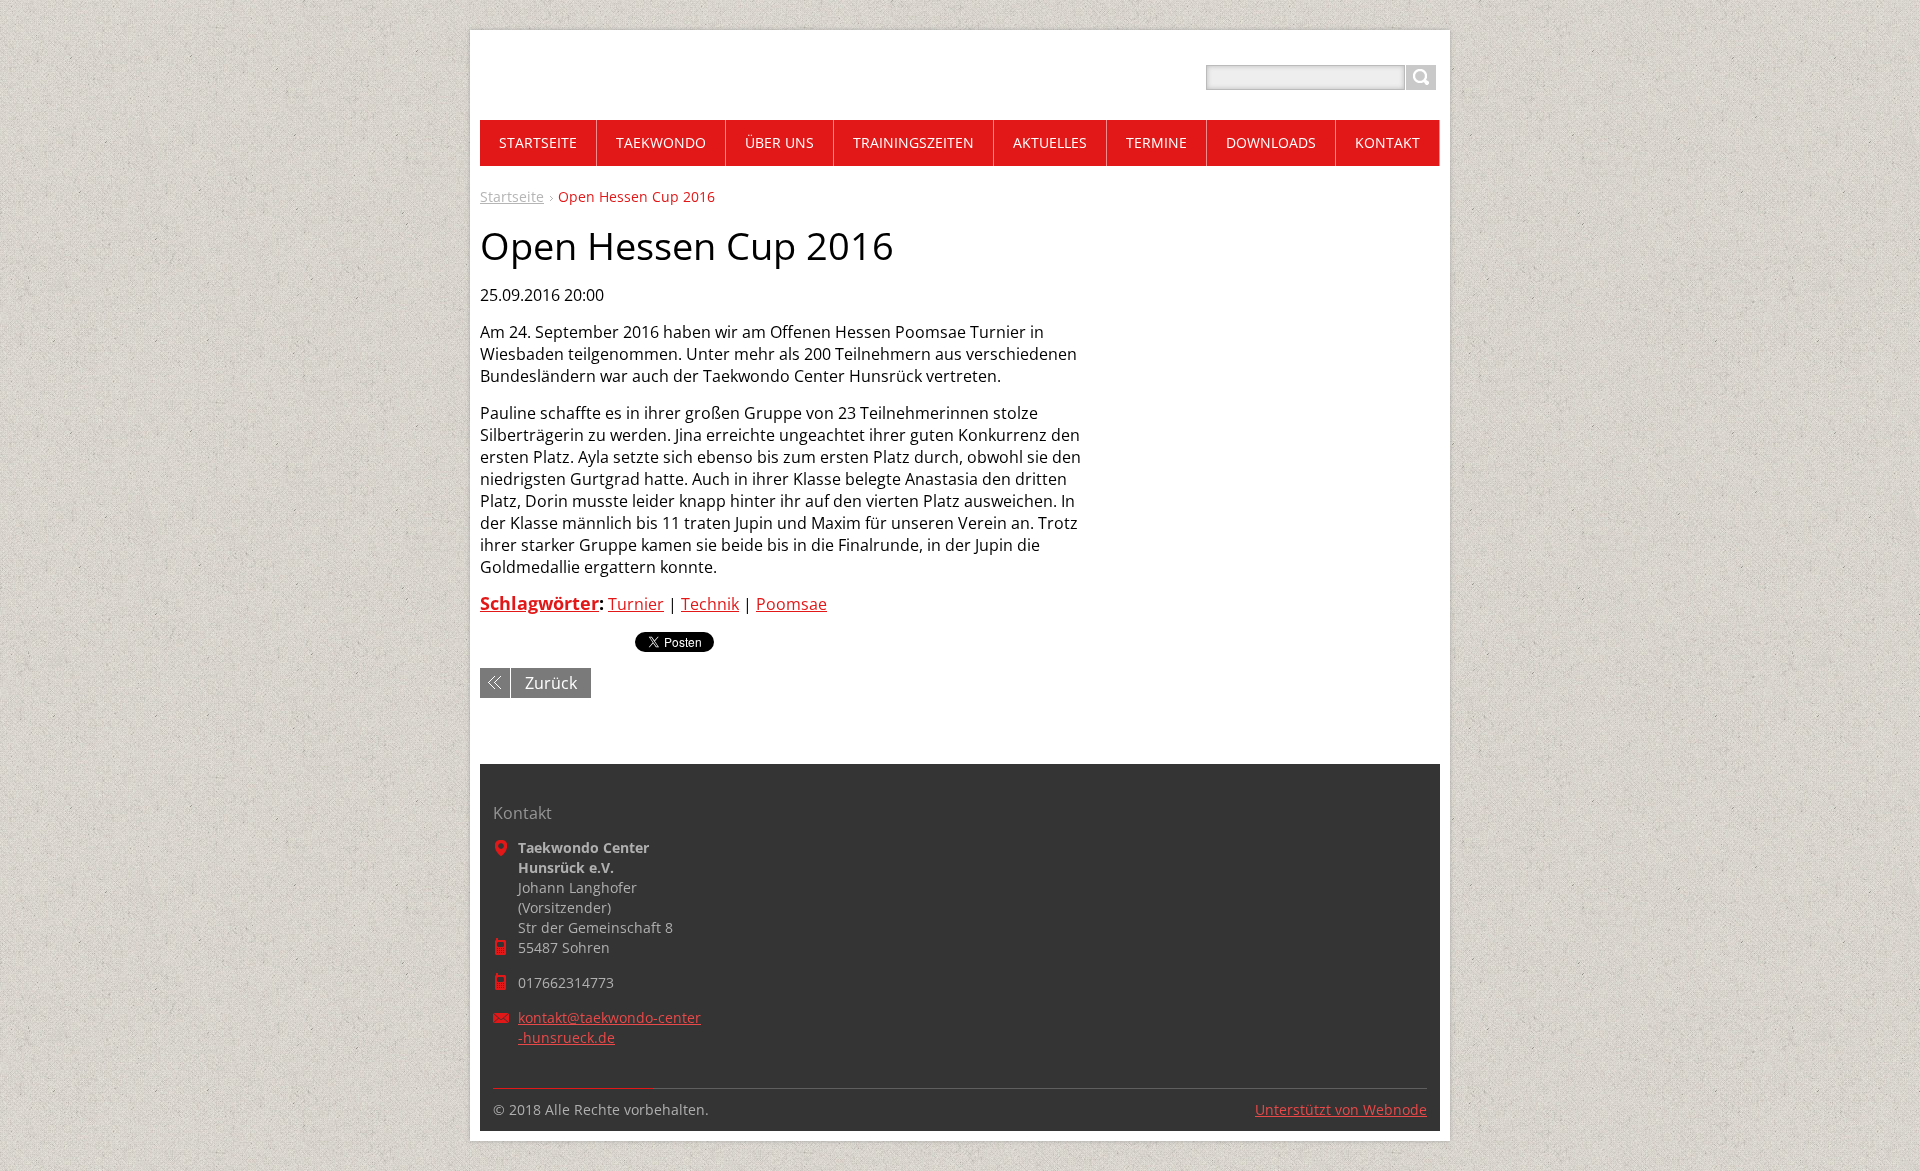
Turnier (636, 604)
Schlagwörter (539, 603)
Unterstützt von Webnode (1341, 1109)
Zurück (551, 683)
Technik (710, 604)
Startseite (512, 196)
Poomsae (791, 604)
